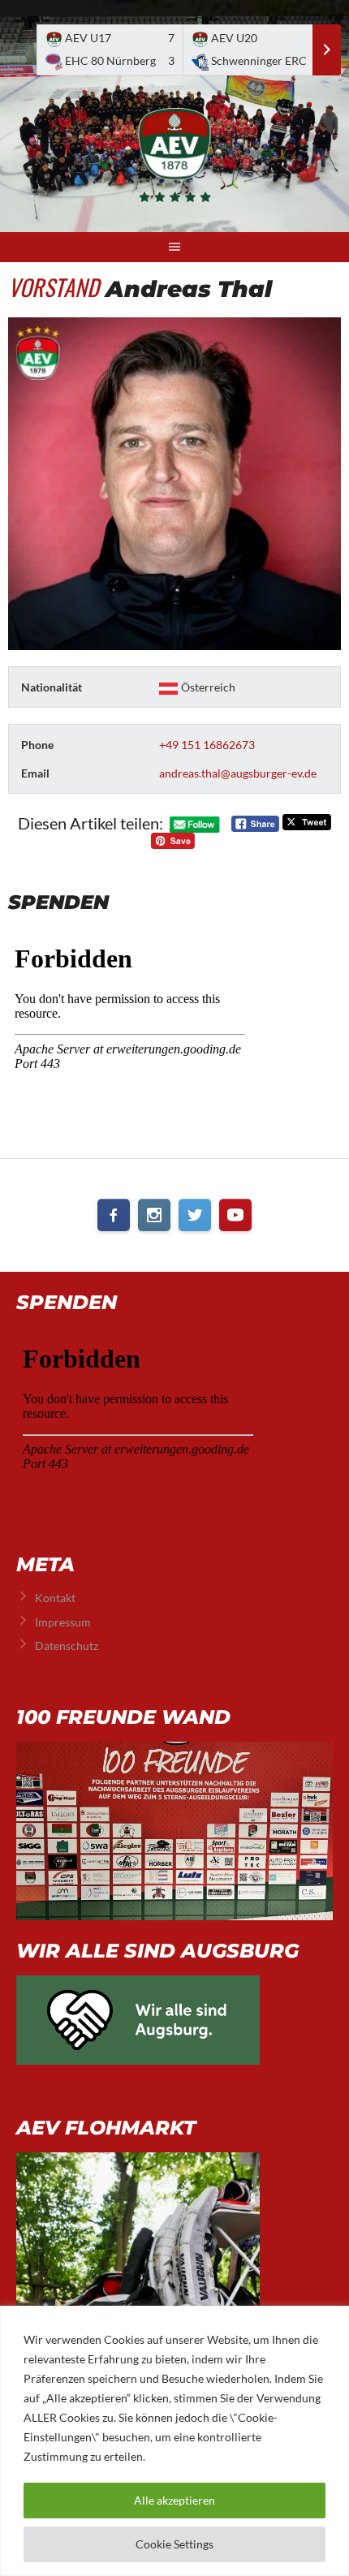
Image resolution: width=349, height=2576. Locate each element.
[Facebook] (114, 1215)
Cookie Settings (174, 2544)
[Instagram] (154, 1215)
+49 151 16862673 (207, 745)
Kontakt (55, 1598)
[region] (174, 2441)
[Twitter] (195, 1215)
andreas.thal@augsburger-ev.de (238, 773)
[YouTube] (235, 1215)
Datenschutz (67, 1646)
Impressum (63, 1622)
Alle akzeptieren (174, 2500)
